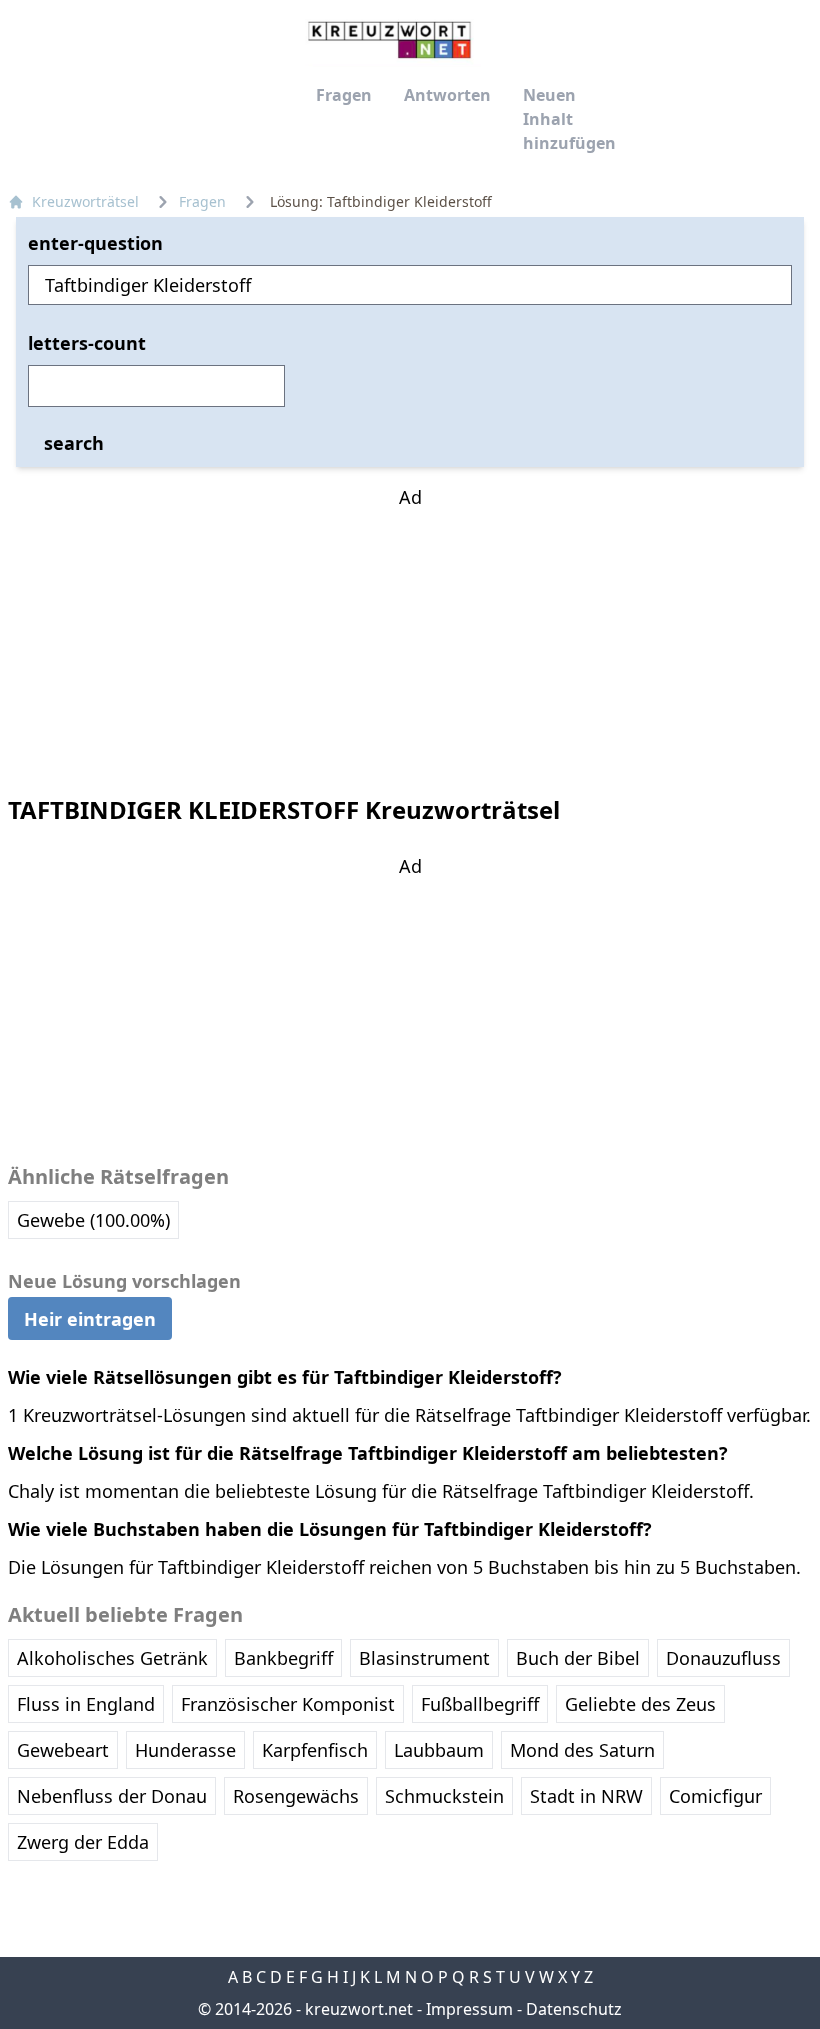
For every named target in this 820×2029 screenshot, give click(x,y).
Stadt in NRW (586, 1796)
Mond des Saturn (582, 1750)
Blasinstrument (424, 1658)
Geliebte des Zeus (640, 1704)
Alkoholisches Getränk (112, 1658)
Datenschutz (574, 2009)
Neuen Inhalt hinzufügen (569, 119)
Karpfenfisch (315, 1750)
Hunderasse (185, 1750)
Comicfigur (715, 1796)
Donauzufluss (723, 1658)
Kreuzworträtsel (85, 201)
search (74, 443)
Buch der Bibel (578, 1658)
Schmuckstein (444, 1796)
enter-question (95, 243)
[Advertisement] (410, 636)
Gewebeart (63, 1750)
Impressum (469, 2009)
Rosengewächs (296, 1796)
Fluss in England (86, 1704)
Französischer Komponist (288, 1704)
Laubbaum (439, 1750)
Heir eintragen (90, 1319)
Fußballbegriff (480, 1704)
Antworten (447, 95)
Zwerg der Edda (83, 1842)
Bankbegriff (283, 1658)
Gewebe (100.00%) (93, 1220)
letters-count (87, 343)
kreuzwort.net (359, 2009)
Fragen (344, 95)
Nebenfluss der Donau (112, 1796)
